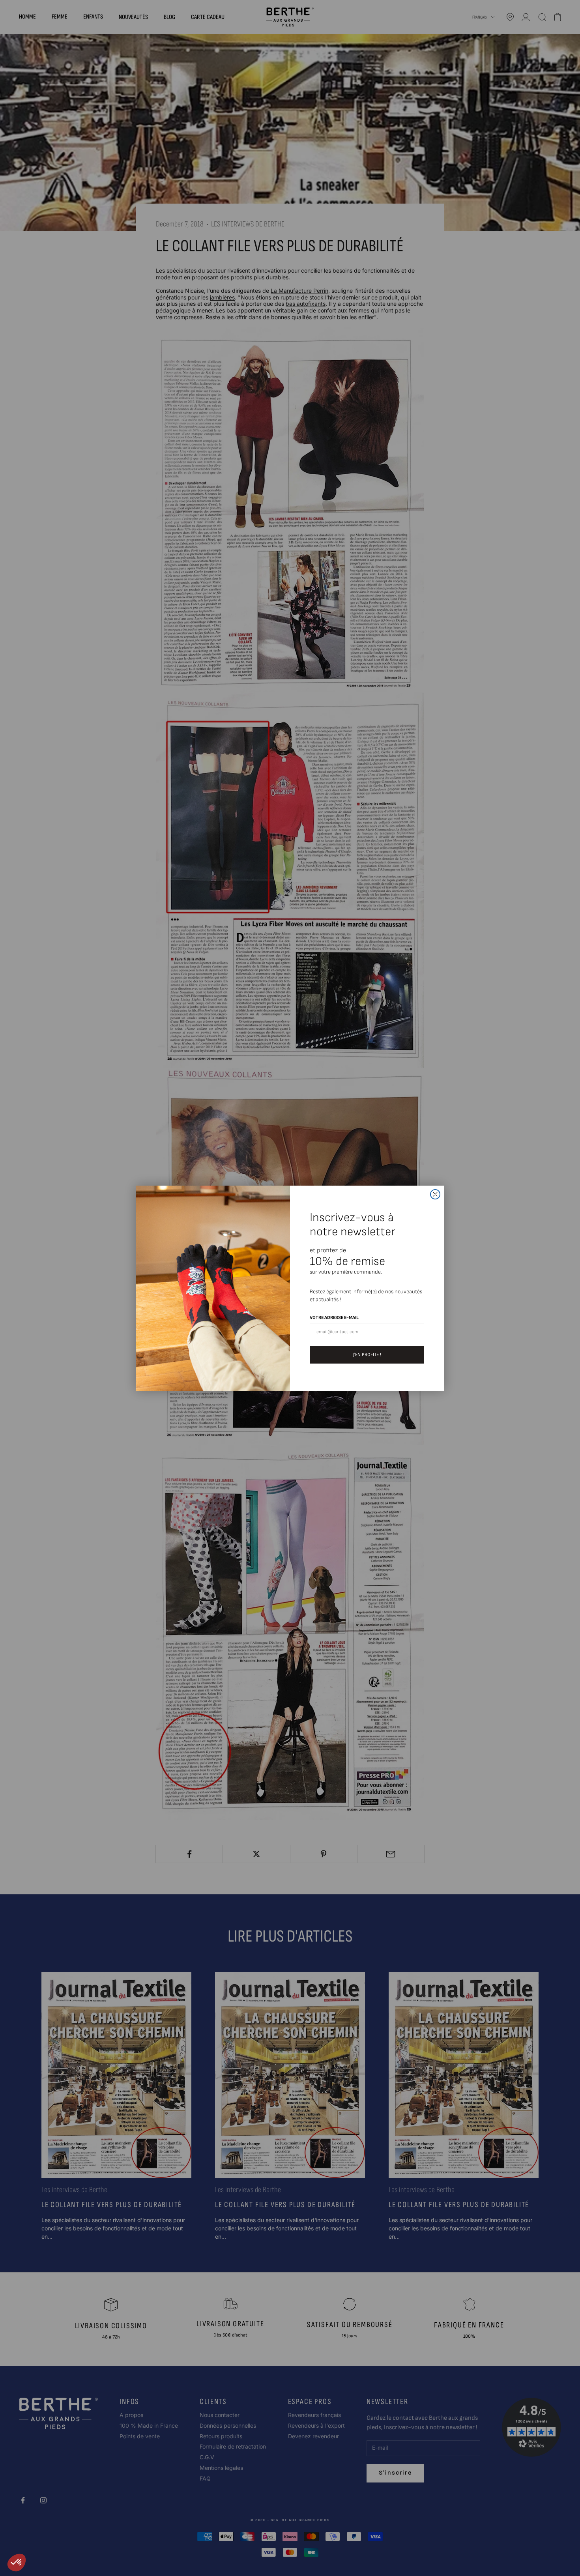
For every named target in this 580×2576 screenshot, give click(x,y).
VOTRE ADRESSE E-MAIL (334, 1318)
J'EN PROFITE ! (367, 1355)
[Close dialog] (435, 1194)
